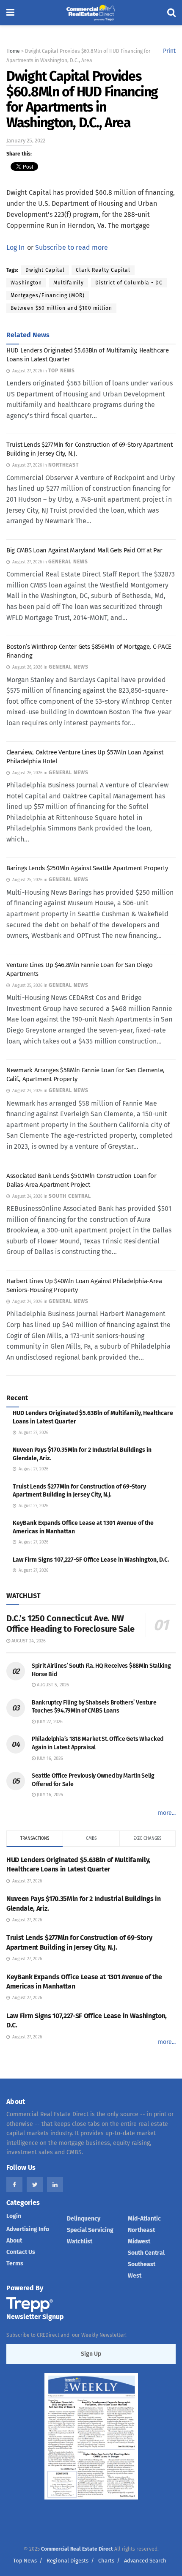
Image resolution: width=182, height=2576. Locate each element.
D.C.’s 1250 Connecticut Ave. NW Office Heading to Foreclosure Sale (70, 1624)
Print (169, 51)
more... (167, 1813)
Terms (15, 2263)
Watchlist (80, 2241)
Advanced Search (145, 2561)
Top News (25, 2561)
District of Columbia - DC (129, 283)
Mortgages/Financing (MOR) (48, 295)
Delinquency (84, 2219)
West (135, 2276)
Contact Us (21, 2252)
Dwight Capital (45, 270)
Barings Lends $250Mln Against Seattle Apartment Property (87, 868)
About (14, 2241)
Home (13, 51)
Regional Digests (68, 2561)
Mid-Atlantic (144, 2219)
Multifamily (69, 283)
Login (14, 2216)
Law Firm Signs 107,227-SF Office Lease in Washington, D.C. (91, 1560)
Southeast (142, 2264)
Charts (106, 2561)
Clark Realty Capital (103, 270)
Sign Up (91, 2354)
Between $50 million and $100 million (61, 308)
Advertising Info (28, 2229)
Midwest (139, 2241)
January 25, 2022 (26, 141)
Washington (26, 283)
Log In (15, 247)
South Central (146, 2253)
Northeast (141, 2230)
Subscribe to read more (72, 247)
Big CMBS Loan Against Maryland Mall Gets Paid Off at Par (84, 550)
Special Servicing (90, 2230)
